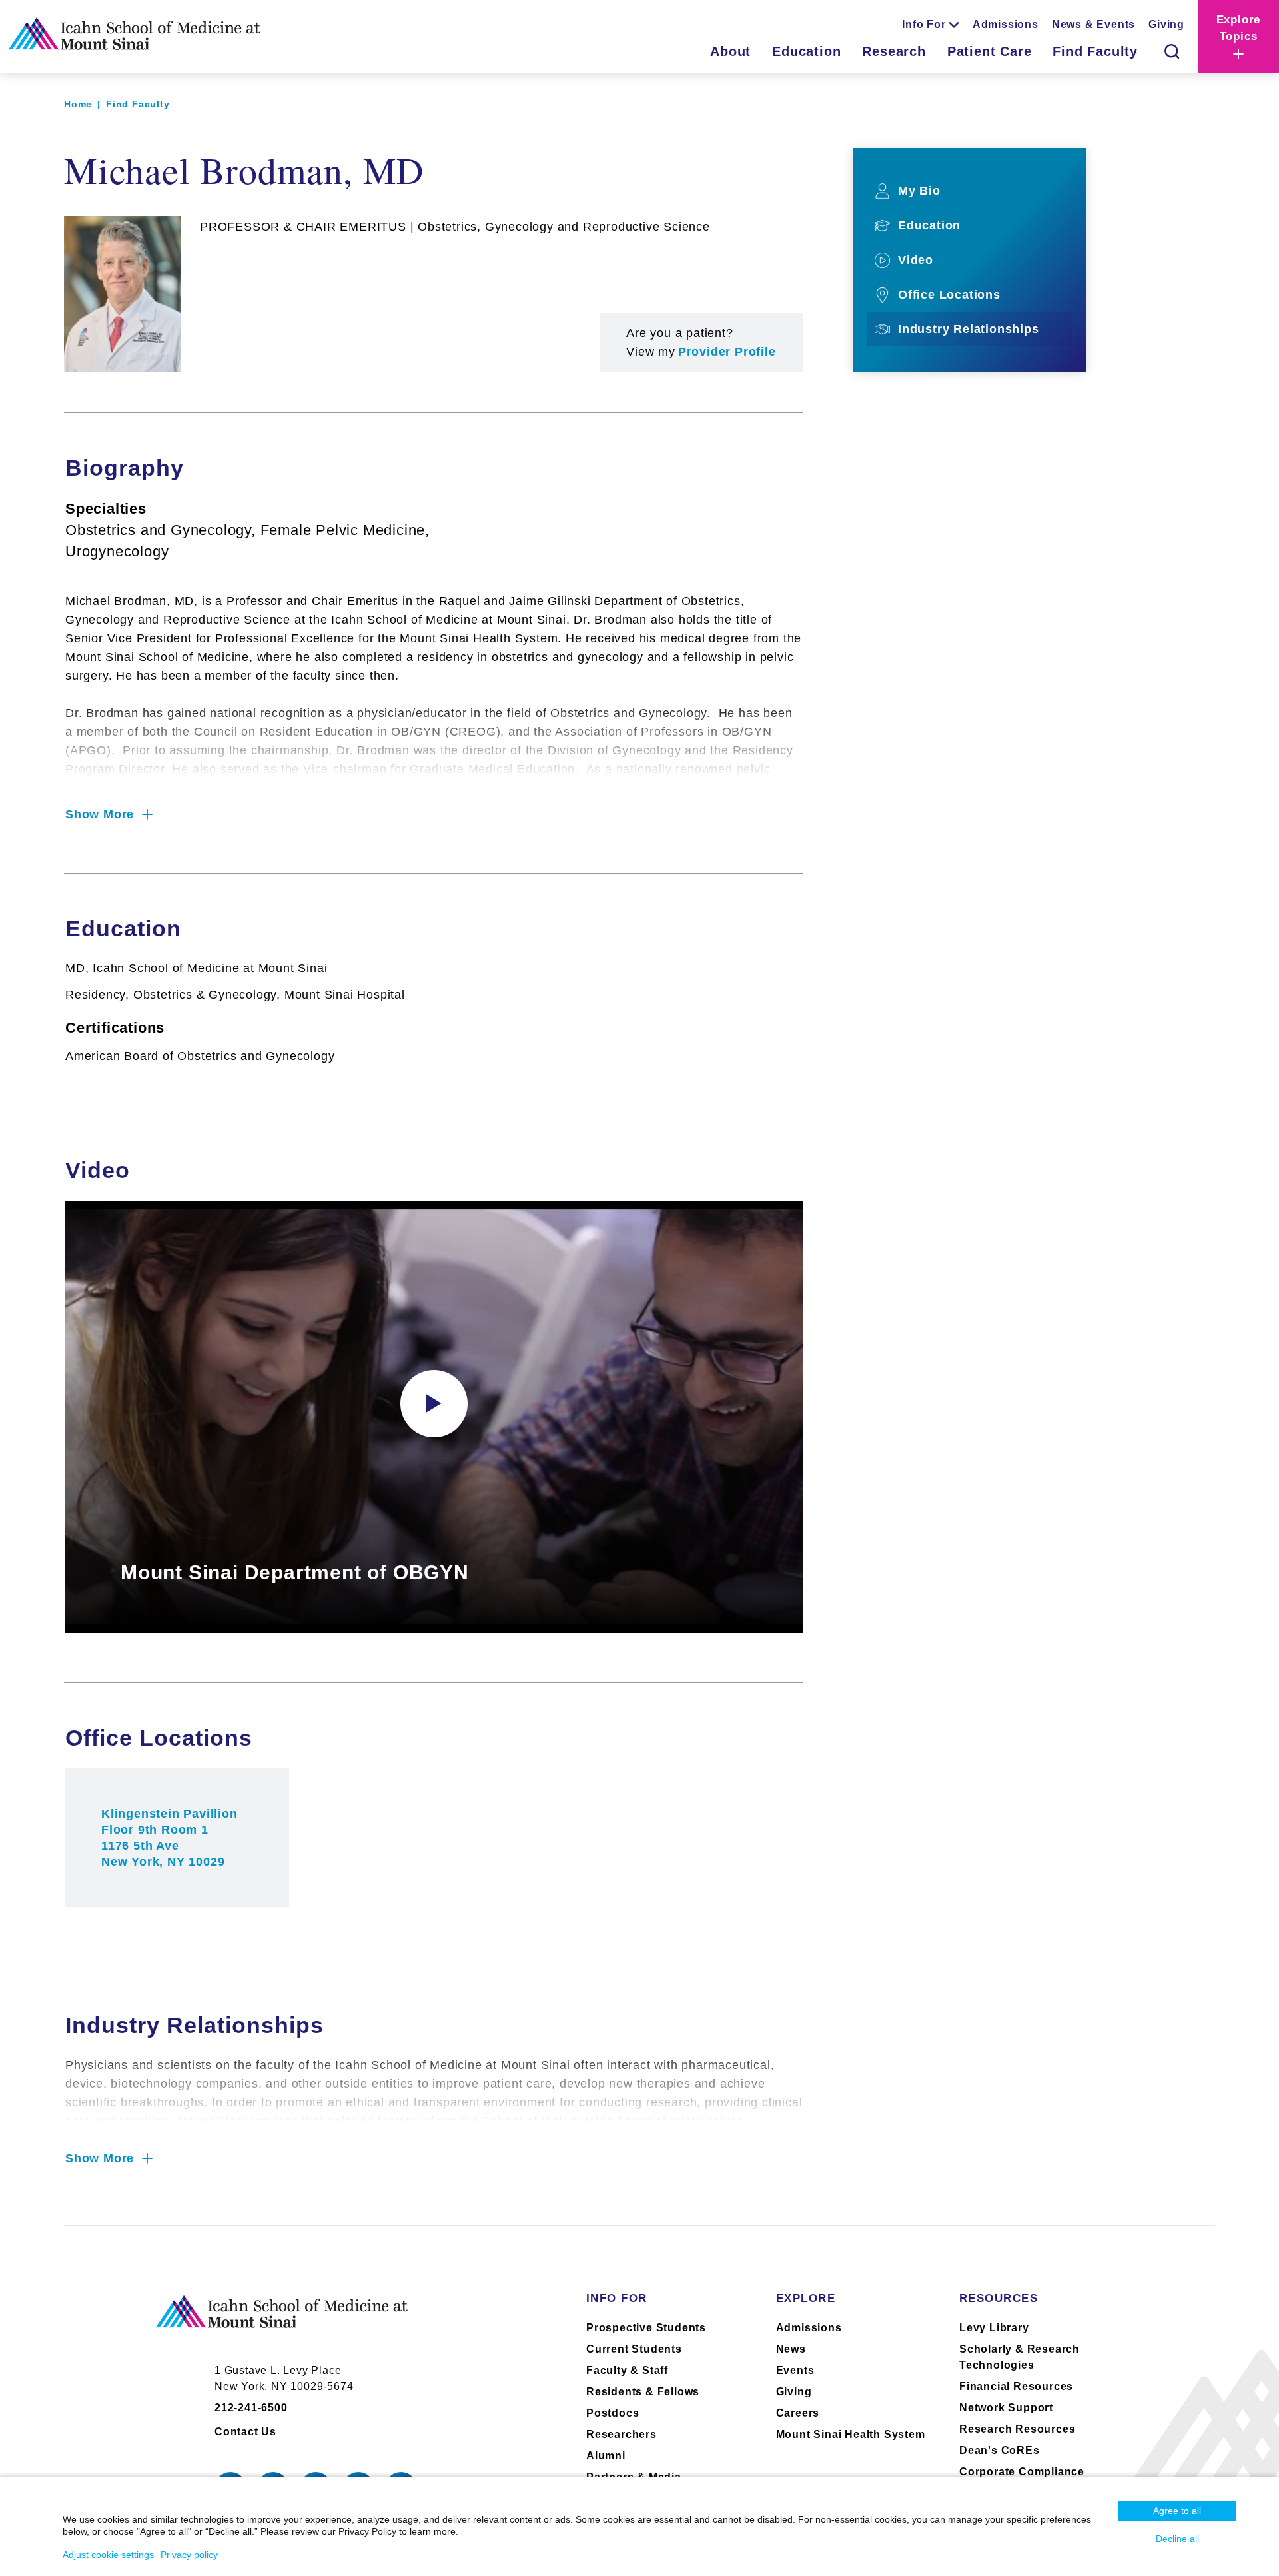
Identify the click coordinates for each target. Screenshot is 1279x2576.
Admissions (1006, 24)
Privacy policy (189, 2555)
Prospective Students (646, 2328)
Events (795, 2370)
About (730, 51)
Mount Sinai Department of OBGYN (295, 1572)
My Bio (919, 191)
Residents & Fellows (643, 2392)
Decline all (1177, 2539)
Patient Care (990, 51)
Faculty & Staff (627, 2370)
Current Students (634, 2349)
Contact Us (245, 2432)
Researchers (622, 2434)
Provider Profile (727, 352)
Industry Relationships (969, 329)
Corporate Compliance (1022, 2472)
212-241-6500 (251, 2408)
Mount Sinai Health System (851, 2434)
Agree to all (1177, 2511)
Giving (1166, 24)
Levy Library (994, 2328)
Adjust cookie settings (108, 2555)
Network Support (1006, 2408)
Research (894, 51)
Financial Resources (1016, 2386)
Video (916, 260)
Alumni (606, 2456)
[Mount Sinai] (282, 2323)
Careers (798, 2413)
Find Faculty (1095, 51)
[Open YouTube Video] (434, 1404)
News (791, 2349)
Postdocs (613, 2413)
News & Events (1093, 24)
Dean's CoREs (1000, 2450)
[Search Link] (1172, 51)
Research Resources (1017, 2429)
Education (806, 51)
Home (78, 104)
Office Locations (949, 295)
